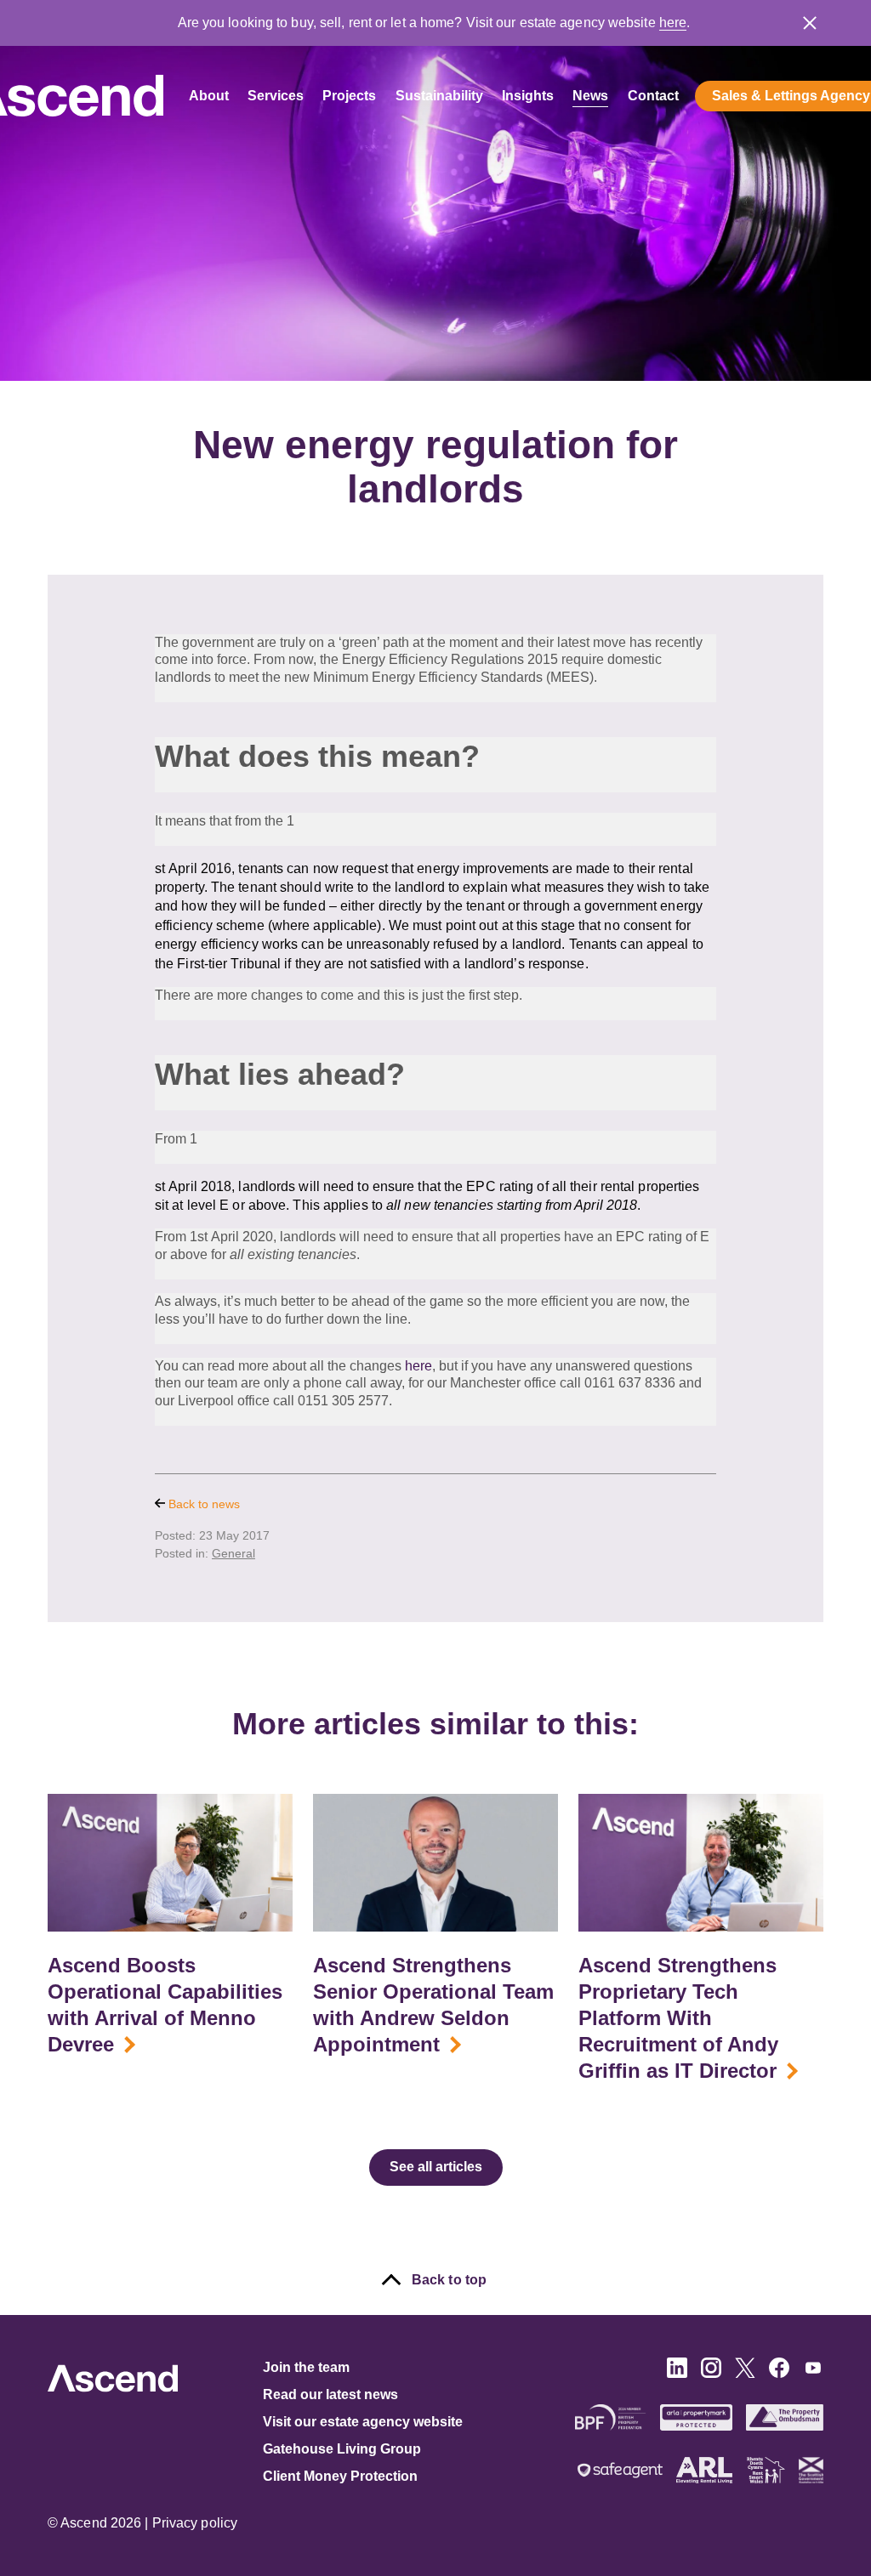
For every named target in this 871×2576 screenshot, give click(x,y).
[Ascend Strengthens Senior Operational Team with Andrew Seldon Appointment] (435, 1863)
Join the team (306, 2367)
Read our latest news (330, 2394)
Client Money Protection (340, 2476)
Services (276, 96)
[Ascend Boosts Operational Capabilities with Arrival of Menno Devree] (170, 1863)
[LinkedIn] (677, 2373)
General (233, 1553)
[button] (810, 23)
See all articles (436, 2167)
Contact (653, 96)
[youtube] (813, 2373)
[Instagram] (711, 2373)
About (209, 96)
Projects (349, 96)
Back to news (202, 1504)
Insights (528, 96)
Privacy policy (195, 2523)
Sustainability (439, 96)
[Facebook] (779, 2373)
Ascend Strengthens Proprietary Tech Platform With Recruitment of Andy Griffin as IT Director (678, 2018)
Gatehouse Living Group (342, 2449)
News (590, 96)
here (673, 23)
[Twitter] (745, 2373)
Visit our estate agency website (363, 2422)
